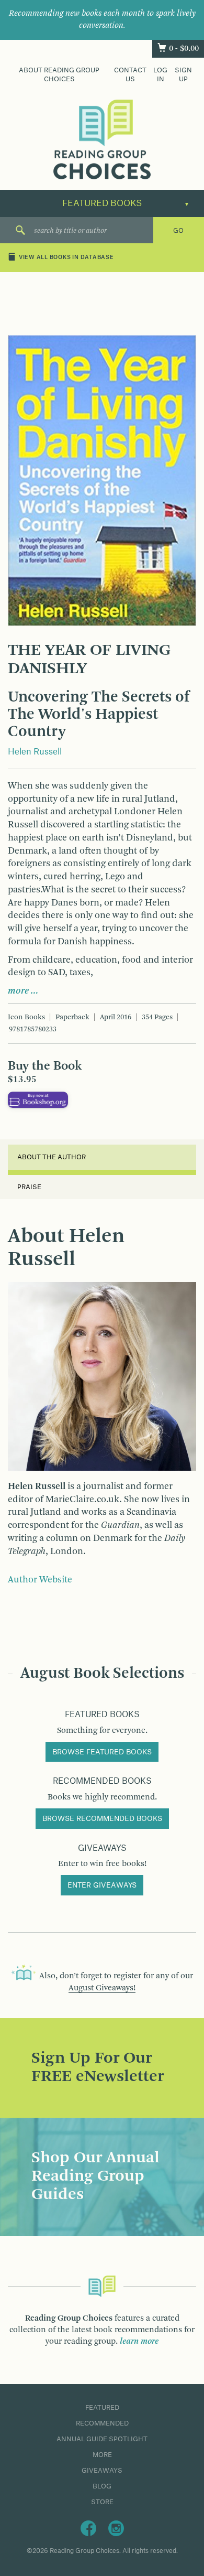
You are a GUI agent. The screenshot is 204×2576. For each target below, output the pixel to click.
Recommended (102, 2423)
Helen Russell (35, 752)
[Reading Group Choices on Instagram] (116, 2528)
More (102, 2455)
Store (102, 2502)
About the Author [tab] (52, 1157)
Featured (102, 2408)
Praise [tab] (29, 1187)
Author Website (40, 1580)
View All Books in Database (66, 258)
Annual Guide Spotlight (102, 2439)
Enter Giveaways (102, 1885)
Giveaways (102, 2471)
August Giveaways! (102, 1988)
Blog (102, 2486)
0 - (184, 49)
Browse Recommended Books (102, 1819)
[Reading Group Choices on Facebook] (88, 2528)
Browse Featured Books (102, 1752)
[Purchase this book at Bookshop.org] (38, 1100)
